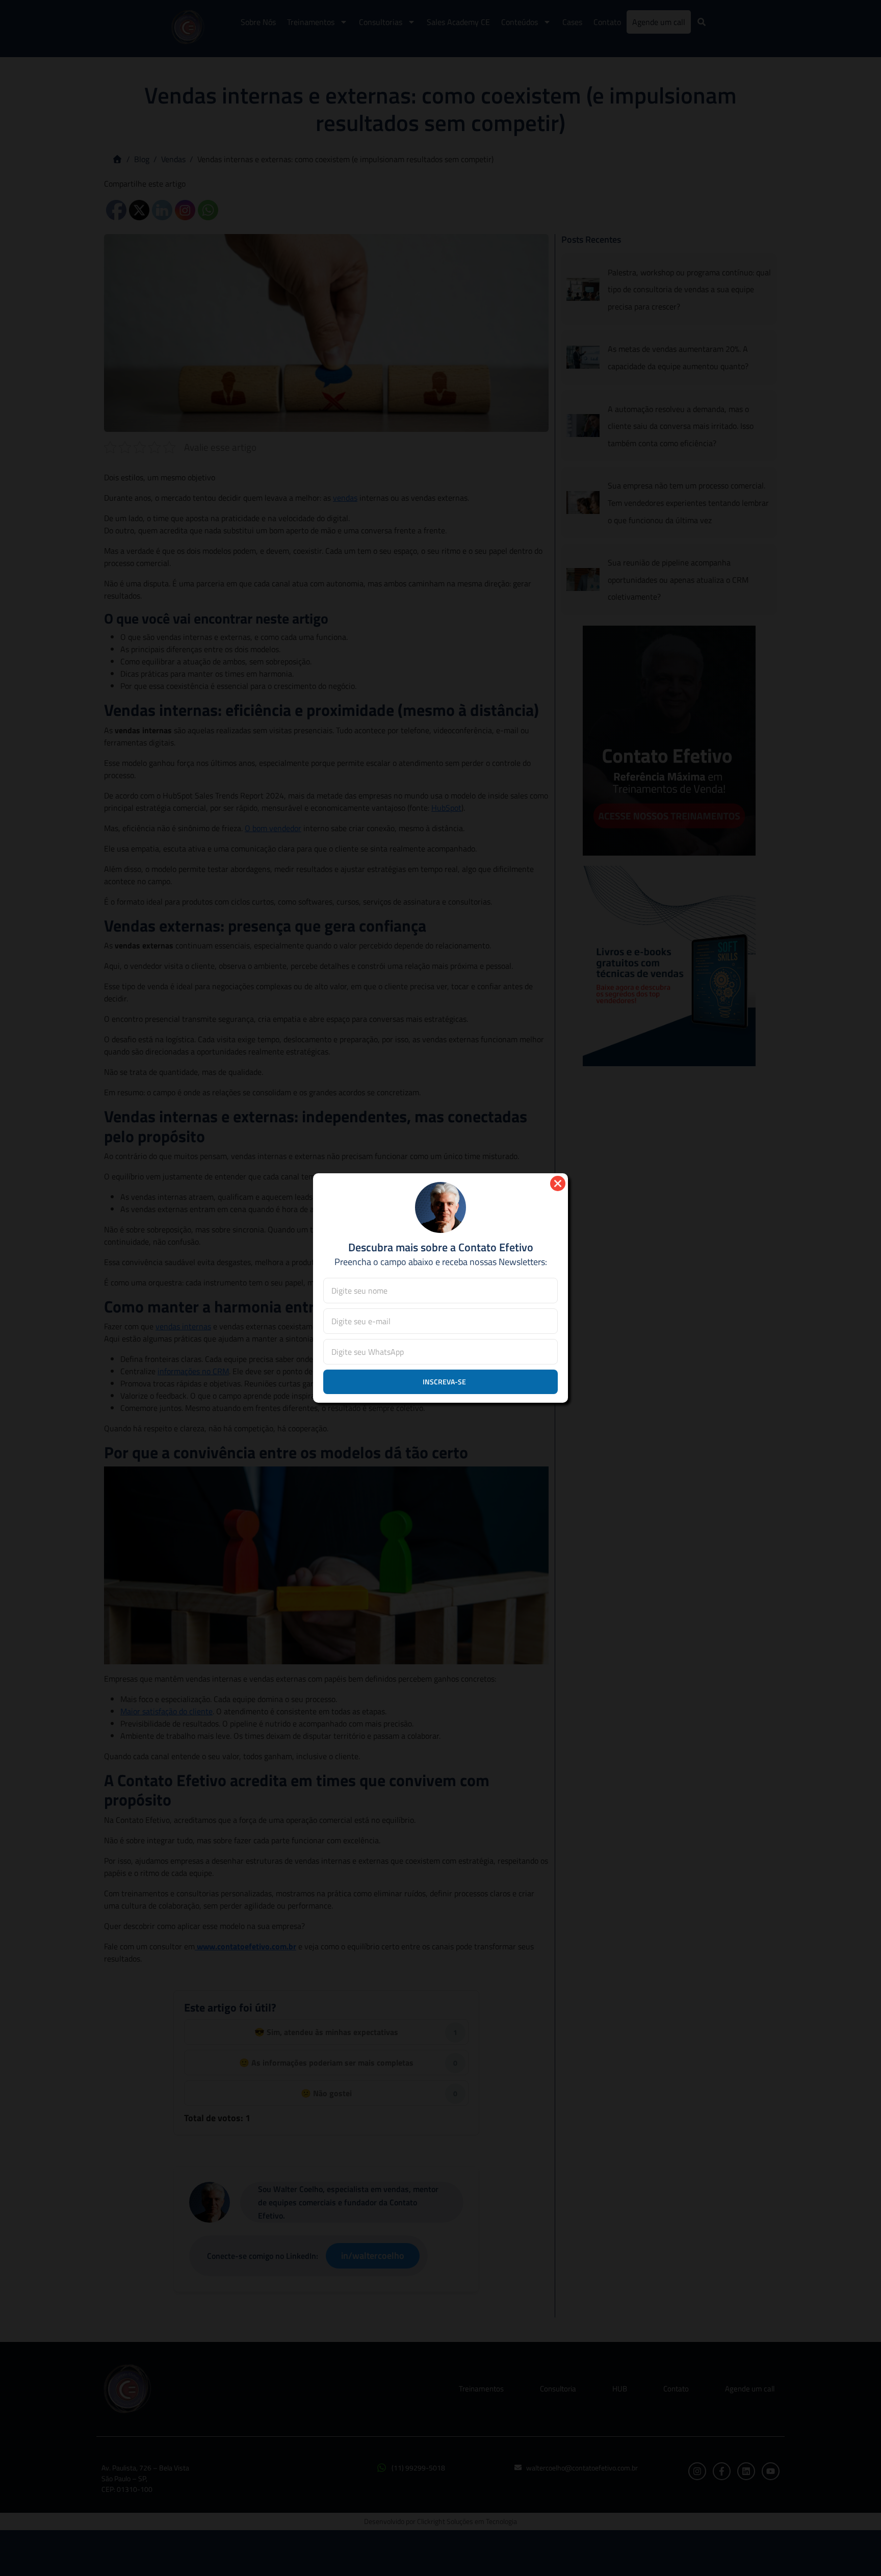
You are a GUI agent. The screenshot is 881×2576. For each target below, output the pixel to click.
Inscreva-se (444, 1382)
